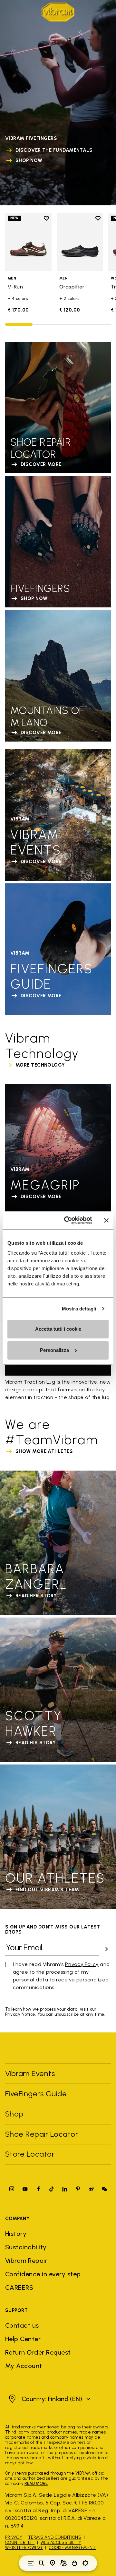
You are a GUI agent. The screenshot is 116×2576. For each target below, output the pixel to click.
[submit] (105, 1949)
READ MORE (36, 2483)
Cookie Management (72, 2548)
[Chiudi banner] (106, 1220)
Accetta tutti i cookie (58, 1329)
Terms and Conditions (55, 2537)
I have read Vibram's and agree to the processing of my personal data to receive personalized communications (61, 1976)
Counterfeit (20, 2542)
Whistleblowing (24, 2548)
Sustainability (26, 2247)
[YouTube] (25, 2189)
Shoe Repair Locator (42, 2134)
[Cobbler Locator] (63, 2563)
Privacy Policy (82, 1964)
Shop (14, 2114)
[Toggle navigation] (31, 2563)
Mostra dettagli (79, 1309)
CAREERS (19, 2288)
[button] (49, 2399)
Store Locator (30, 2154)
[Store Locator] (53, 2563)
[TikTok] (52, 2189)
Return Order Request (38, 2352)
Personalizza (54, 1350)
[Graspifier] (80, 242)
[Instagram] (12, 2189)
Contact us (22, 2325)
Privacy (14, 2537)
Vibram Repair (26, 2261)
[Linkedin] (65, 2189)
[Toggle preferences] (85, 2563)
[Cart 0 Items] (74, 2563)
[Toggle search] (42, 2563)
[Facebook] (38, 2189)
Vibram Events (30, 2073)
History (16, 2234)
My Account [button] (24, 2366)
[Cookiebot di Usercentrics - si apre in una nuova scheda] (68, 1220)
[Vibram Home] (58, 12)
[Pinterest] (78, 2189)
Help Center (23, 2339)
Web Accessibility (61, 2542)
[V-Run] (28, 242)
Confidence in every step (43, 2274)
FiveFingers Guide (37, 2094)
